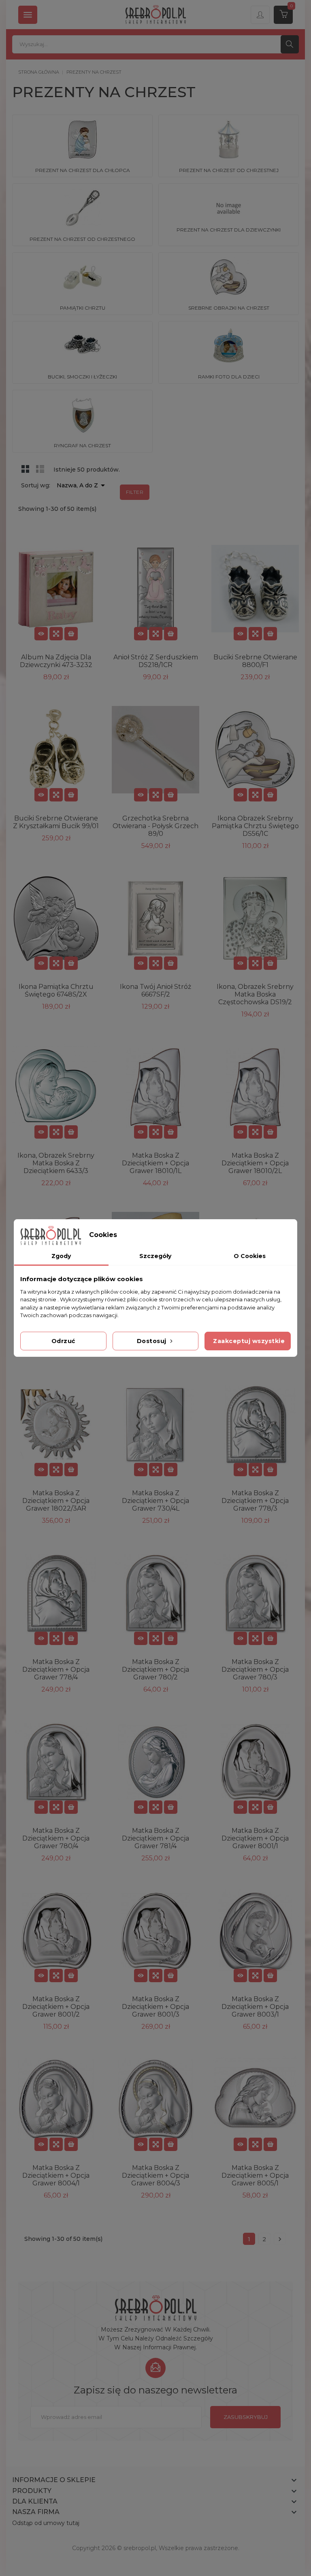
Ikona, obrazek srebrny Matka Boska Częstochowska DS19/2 (255, 994)
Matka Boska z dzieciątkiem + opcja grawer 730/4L (155, 1501)
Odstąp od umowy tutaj (46, 2523)
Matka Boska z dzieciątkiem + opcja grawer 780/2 (155, 1670)
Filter (135, 492)
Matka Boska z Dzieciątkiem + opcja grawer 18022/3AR (56, 1501)
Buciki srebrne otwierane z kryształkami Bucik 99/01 (56, 822)
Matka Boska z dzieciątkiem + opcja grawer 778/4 (56, 1670)
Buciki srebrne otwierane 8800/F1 (255, 661)
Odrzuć (63, 1341)
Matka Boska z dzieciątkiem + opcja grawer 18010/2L (255, 1163)
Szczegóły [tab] (155, 1256)
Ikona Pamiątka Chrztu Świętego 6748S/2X (56, 990)
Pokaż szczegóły (41, 634)
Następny (280, 2239)
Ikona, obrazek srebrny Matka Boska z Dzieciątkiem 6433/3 (56, 1163)
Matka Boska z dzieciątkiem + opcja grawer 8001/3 (155, 2007)
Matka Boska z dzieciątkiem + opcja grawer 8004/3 (155, 2175)
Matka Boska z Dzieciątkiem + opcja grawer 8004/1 (56, 2175)
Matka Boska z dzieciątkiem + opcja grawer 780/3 (255, 1670)
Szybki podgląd (56, 634)
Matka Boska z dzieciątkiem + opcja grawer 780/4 (56, 1838)
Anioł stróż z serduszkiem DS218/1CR (156, 661)
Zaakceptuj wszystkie (249, 1341)
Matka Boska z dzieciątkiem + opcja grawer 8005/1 (255, 2175)
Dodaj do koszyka (71, 634)
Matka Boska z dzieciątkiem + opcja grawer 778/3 (255, 1501)
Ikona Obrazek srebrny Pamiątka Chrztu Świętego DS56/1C (255, 826)
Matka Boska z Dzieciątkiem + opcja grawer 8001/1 (255, 1838)
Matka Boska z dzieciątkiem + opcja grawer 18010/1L (155, 1163)
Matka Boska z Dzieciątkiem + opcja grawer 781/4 (155, 1838)
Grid (26, 469)
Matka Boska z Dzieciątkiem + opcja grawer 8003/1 (255, 2007)
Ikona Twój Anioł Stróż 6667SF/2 (155, 990)
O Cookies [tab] (250, 1256)
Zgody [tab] (61, 1256)
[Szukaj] (290, 44)
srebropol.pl (140, 2548)
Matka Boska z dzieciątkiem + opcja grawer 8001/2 (56, 2007)
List (40, 469)
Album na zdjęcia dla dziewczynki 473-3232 (56, 661)
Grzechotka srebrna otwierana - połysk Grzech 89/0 (155, 826)
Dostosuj (153, 1341)
